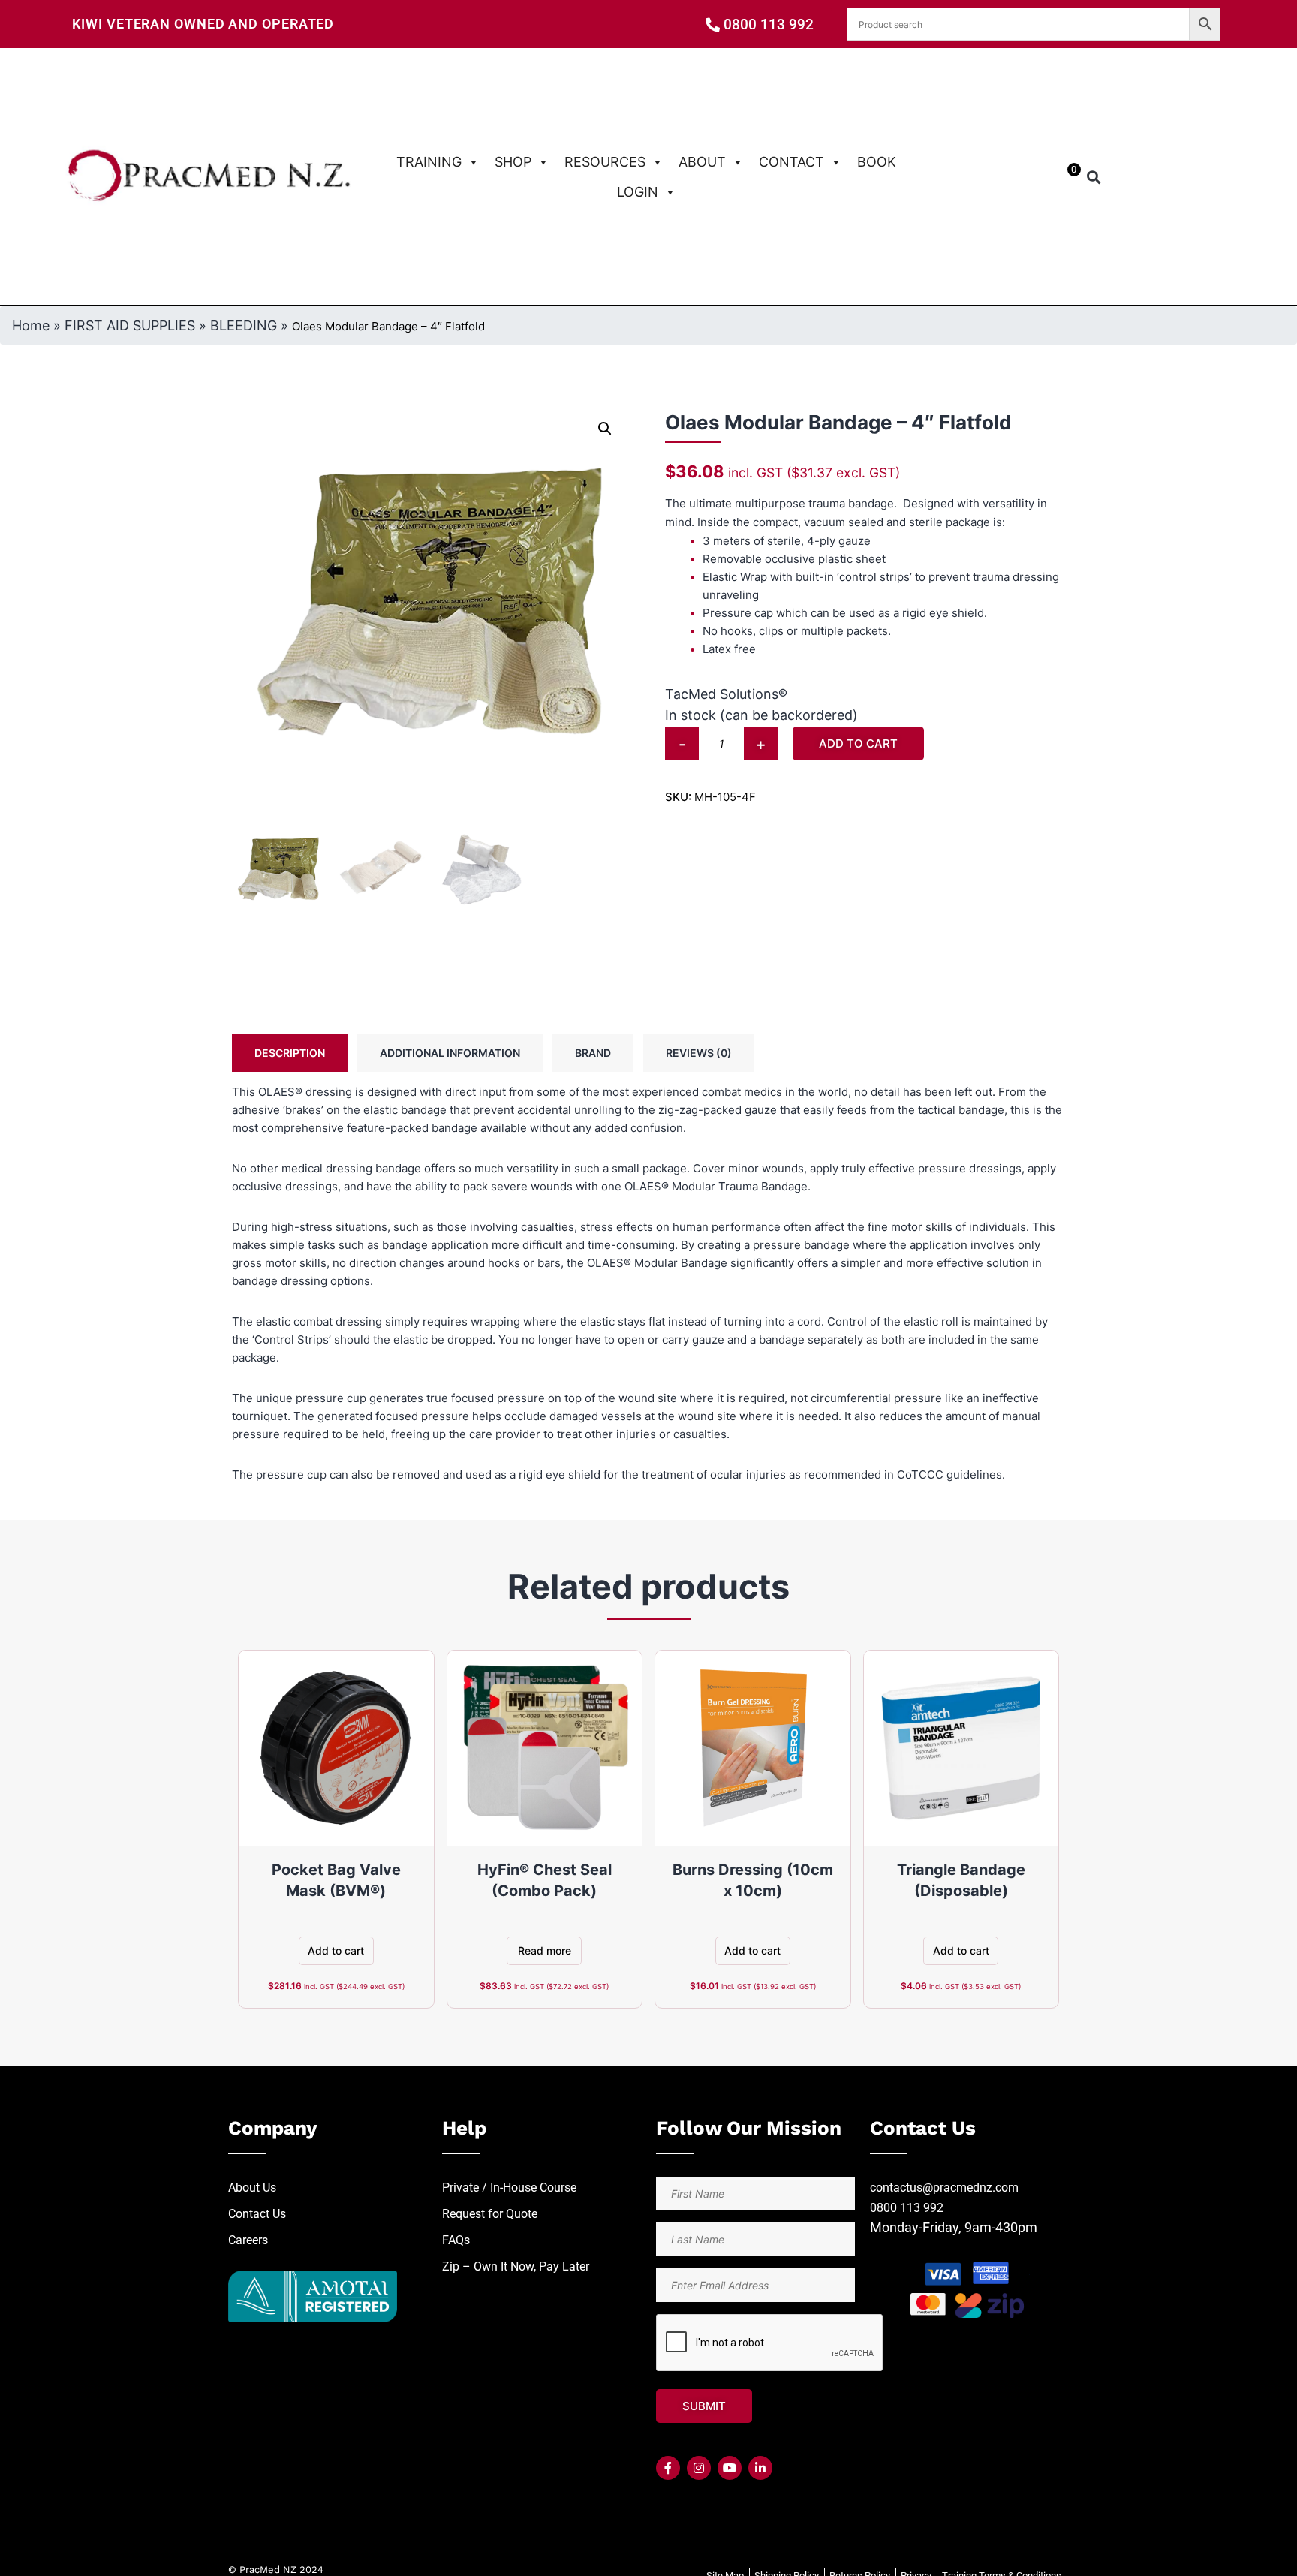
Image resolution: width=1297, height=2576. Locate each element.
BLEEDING (244, 325)
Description (290, 1053)
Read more (545, 1950)
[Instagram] (699, 2468)
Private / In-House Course (509, 2188)
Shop (513, 162)
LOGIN (638, 192)
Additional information (450, 1053)
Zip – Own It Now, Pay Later (516, 2266)
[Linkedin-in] (760, 2468)
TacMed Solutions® (726, 694)
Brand (593, 1053)
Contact (791, 162)
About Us (252, 2188)
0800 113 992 (907, 2208)
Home (31, 325)
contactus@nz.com (944, 2188)
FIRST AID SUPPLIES (130, 325)
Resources (605, 162)
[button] (1094, 177)
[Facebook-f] (668, 2468)
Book (877, 162)
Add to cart (858, 743)
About (702, 162)
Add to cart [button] (336, 1950)
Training (429, 162)
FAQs (456, 2240)
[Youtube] (730, 2468)
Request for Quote (490, 2214)
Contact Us (257, 2214)
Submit (704, 2406)
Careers (248, 2240)
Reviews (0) (699, 1053)
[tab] (290, 1053)
